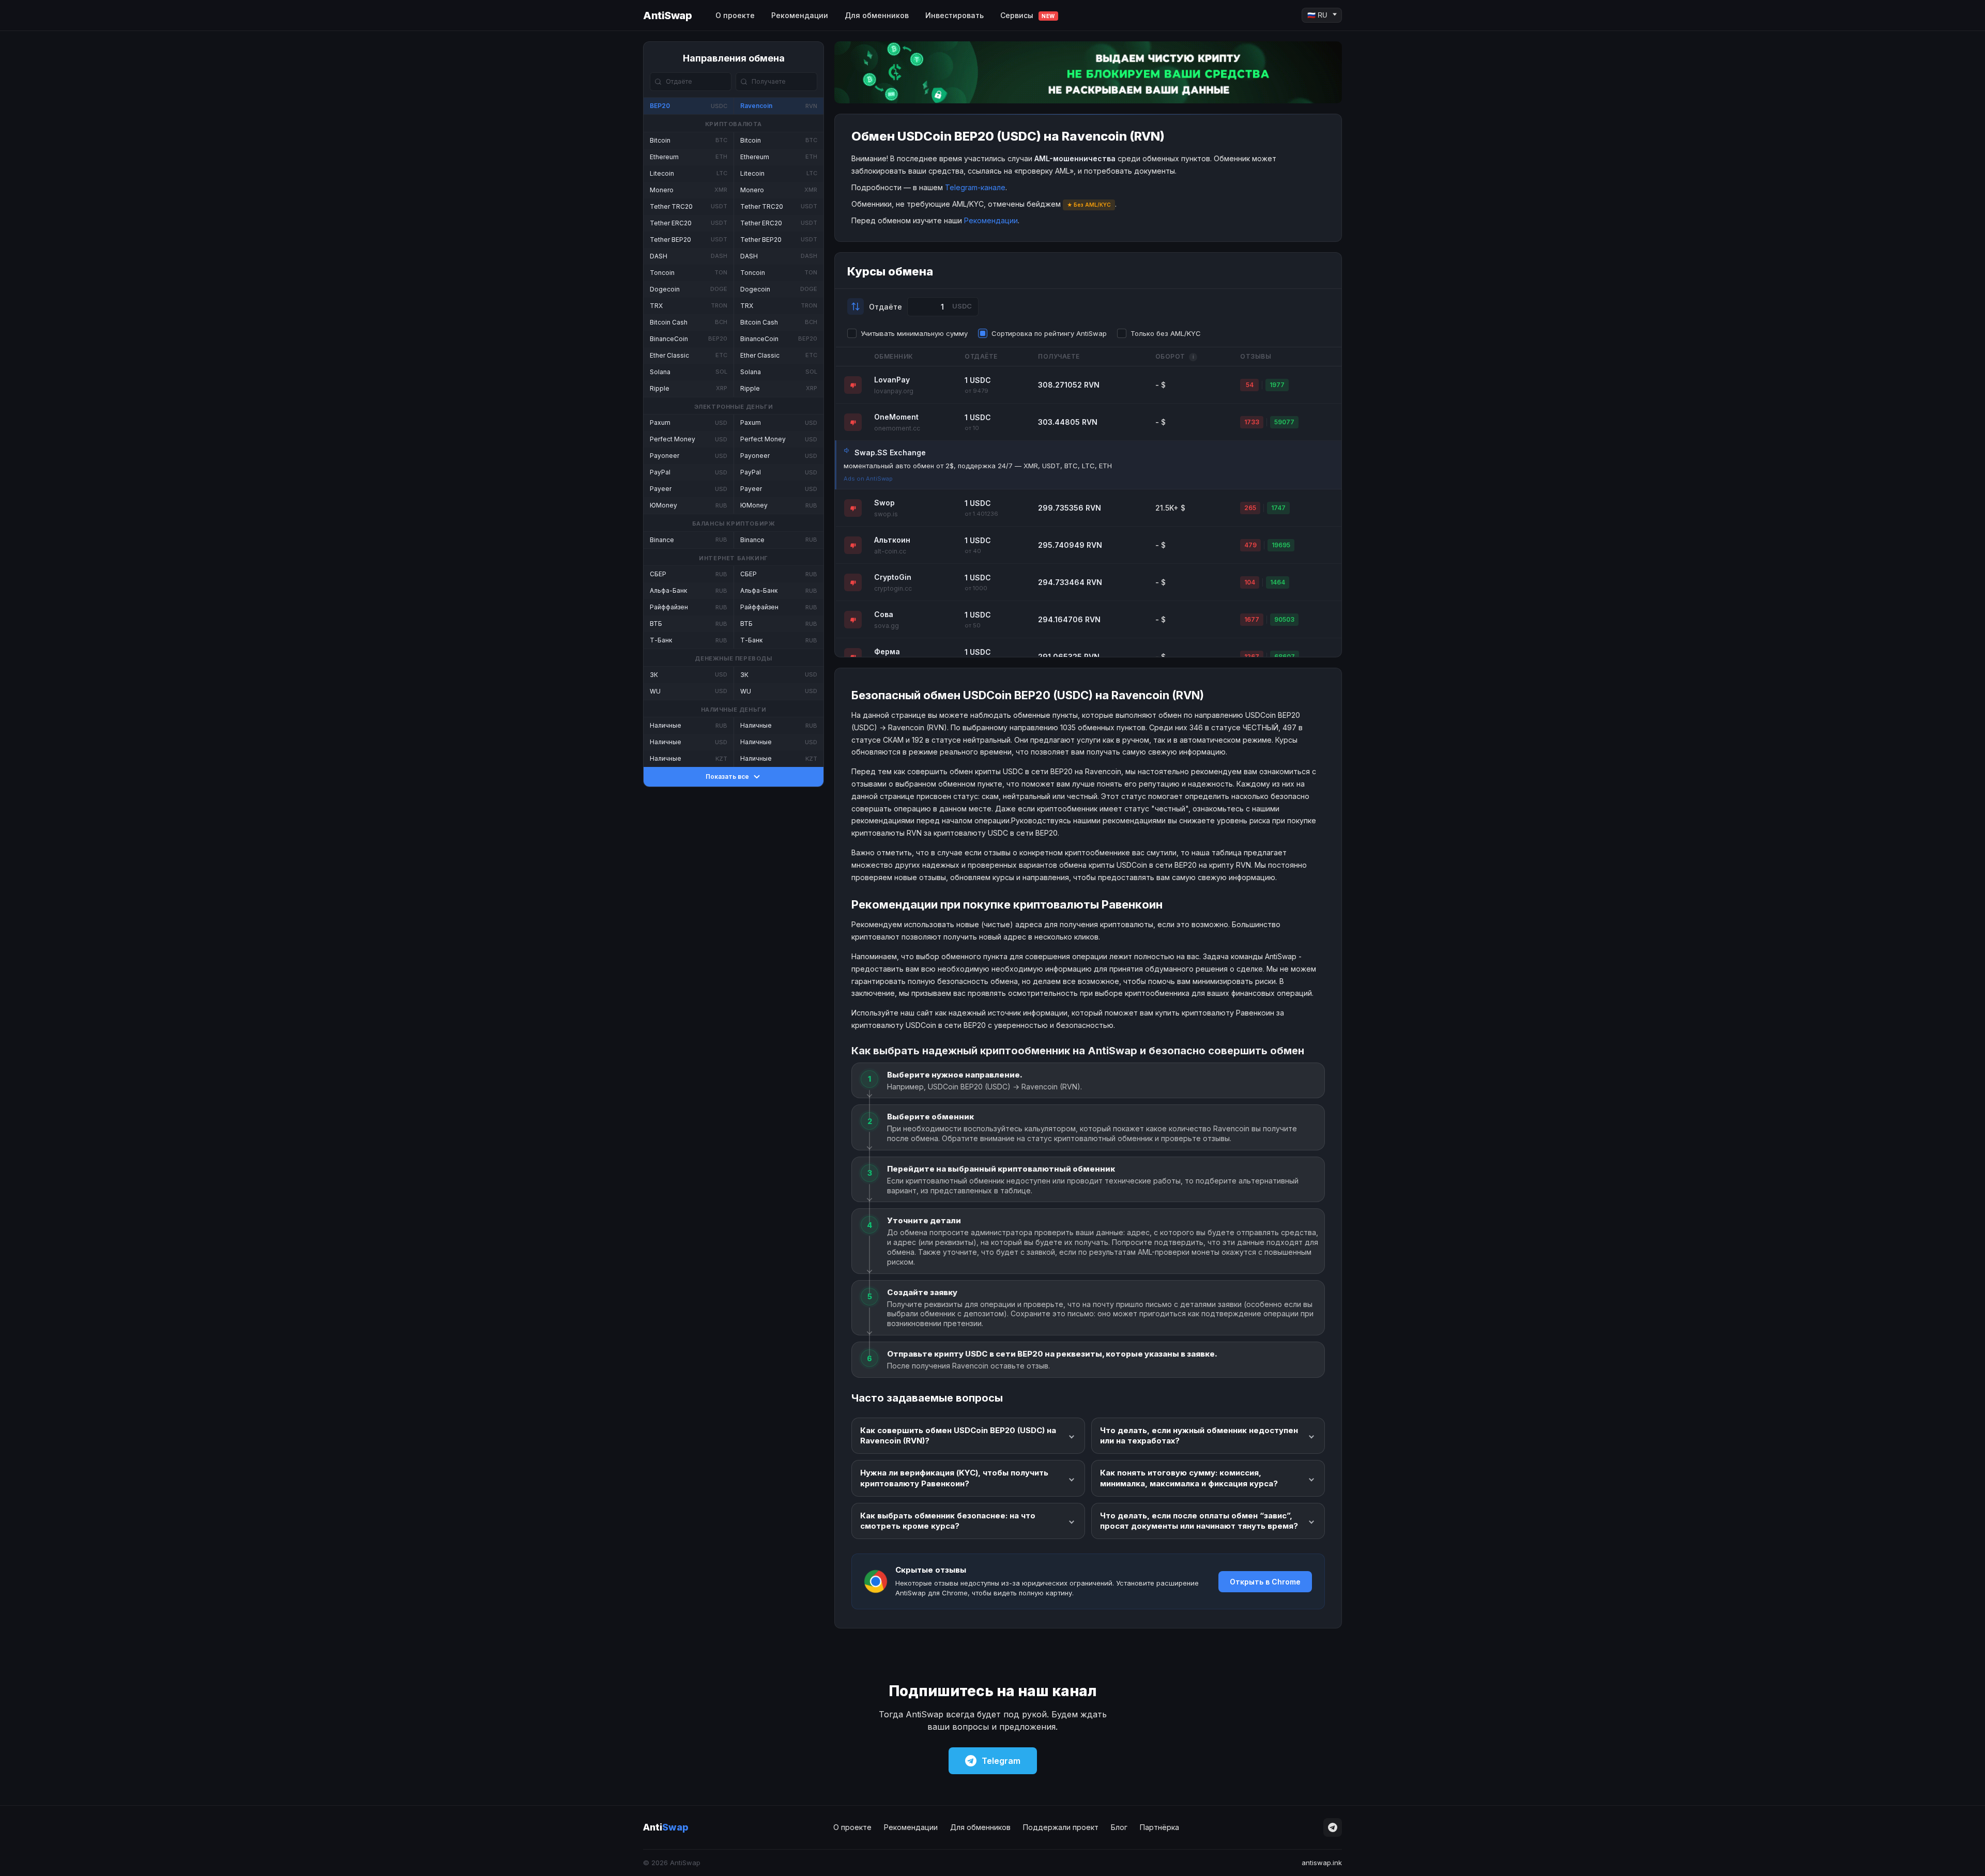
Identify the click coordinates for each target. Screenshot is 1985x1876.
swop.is (886, 514)
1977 (1277, 385)
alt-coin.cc (890, 551)
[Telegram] (1333, 1827)
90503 (1284, 619)
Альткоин (892, 540)
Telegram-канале (975, 187)
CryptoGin (893, 577)
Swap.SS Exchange (890, 452)
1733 (1252, 422)
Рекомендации (800, 15)
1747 (1278, 508)
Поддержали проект (1061, 1827)
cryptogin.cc (893, 588)
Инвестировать (955, 15)
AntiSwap (667, 16)
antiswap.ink (1322, 1863)
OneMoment (896, 417)
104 (1250, 582)
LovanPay (892, 380)
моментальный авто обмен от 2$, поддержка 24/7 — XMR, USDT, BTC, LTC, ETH (978, 466)
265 (1250, 508)
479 (1250, 545)
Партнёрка (1159, 1827)
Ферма (887, 651)
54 (1250, 385)
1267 (1252, 657)
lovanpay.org (894, 391)
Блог (1119, 1827)
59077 (1284, 422)
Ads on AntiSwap (868, 479)
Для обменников (877, 15)
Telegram (1001, 1761)
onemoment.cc (897, 428)
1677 (1252, 619)
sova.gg (887, 626)
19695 (1281, 545)
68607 (1285, 657)
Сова (884, 614)
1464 (1278, 582)
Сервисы (1028, 15)
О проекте (735, 15)
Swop (884, 503)
